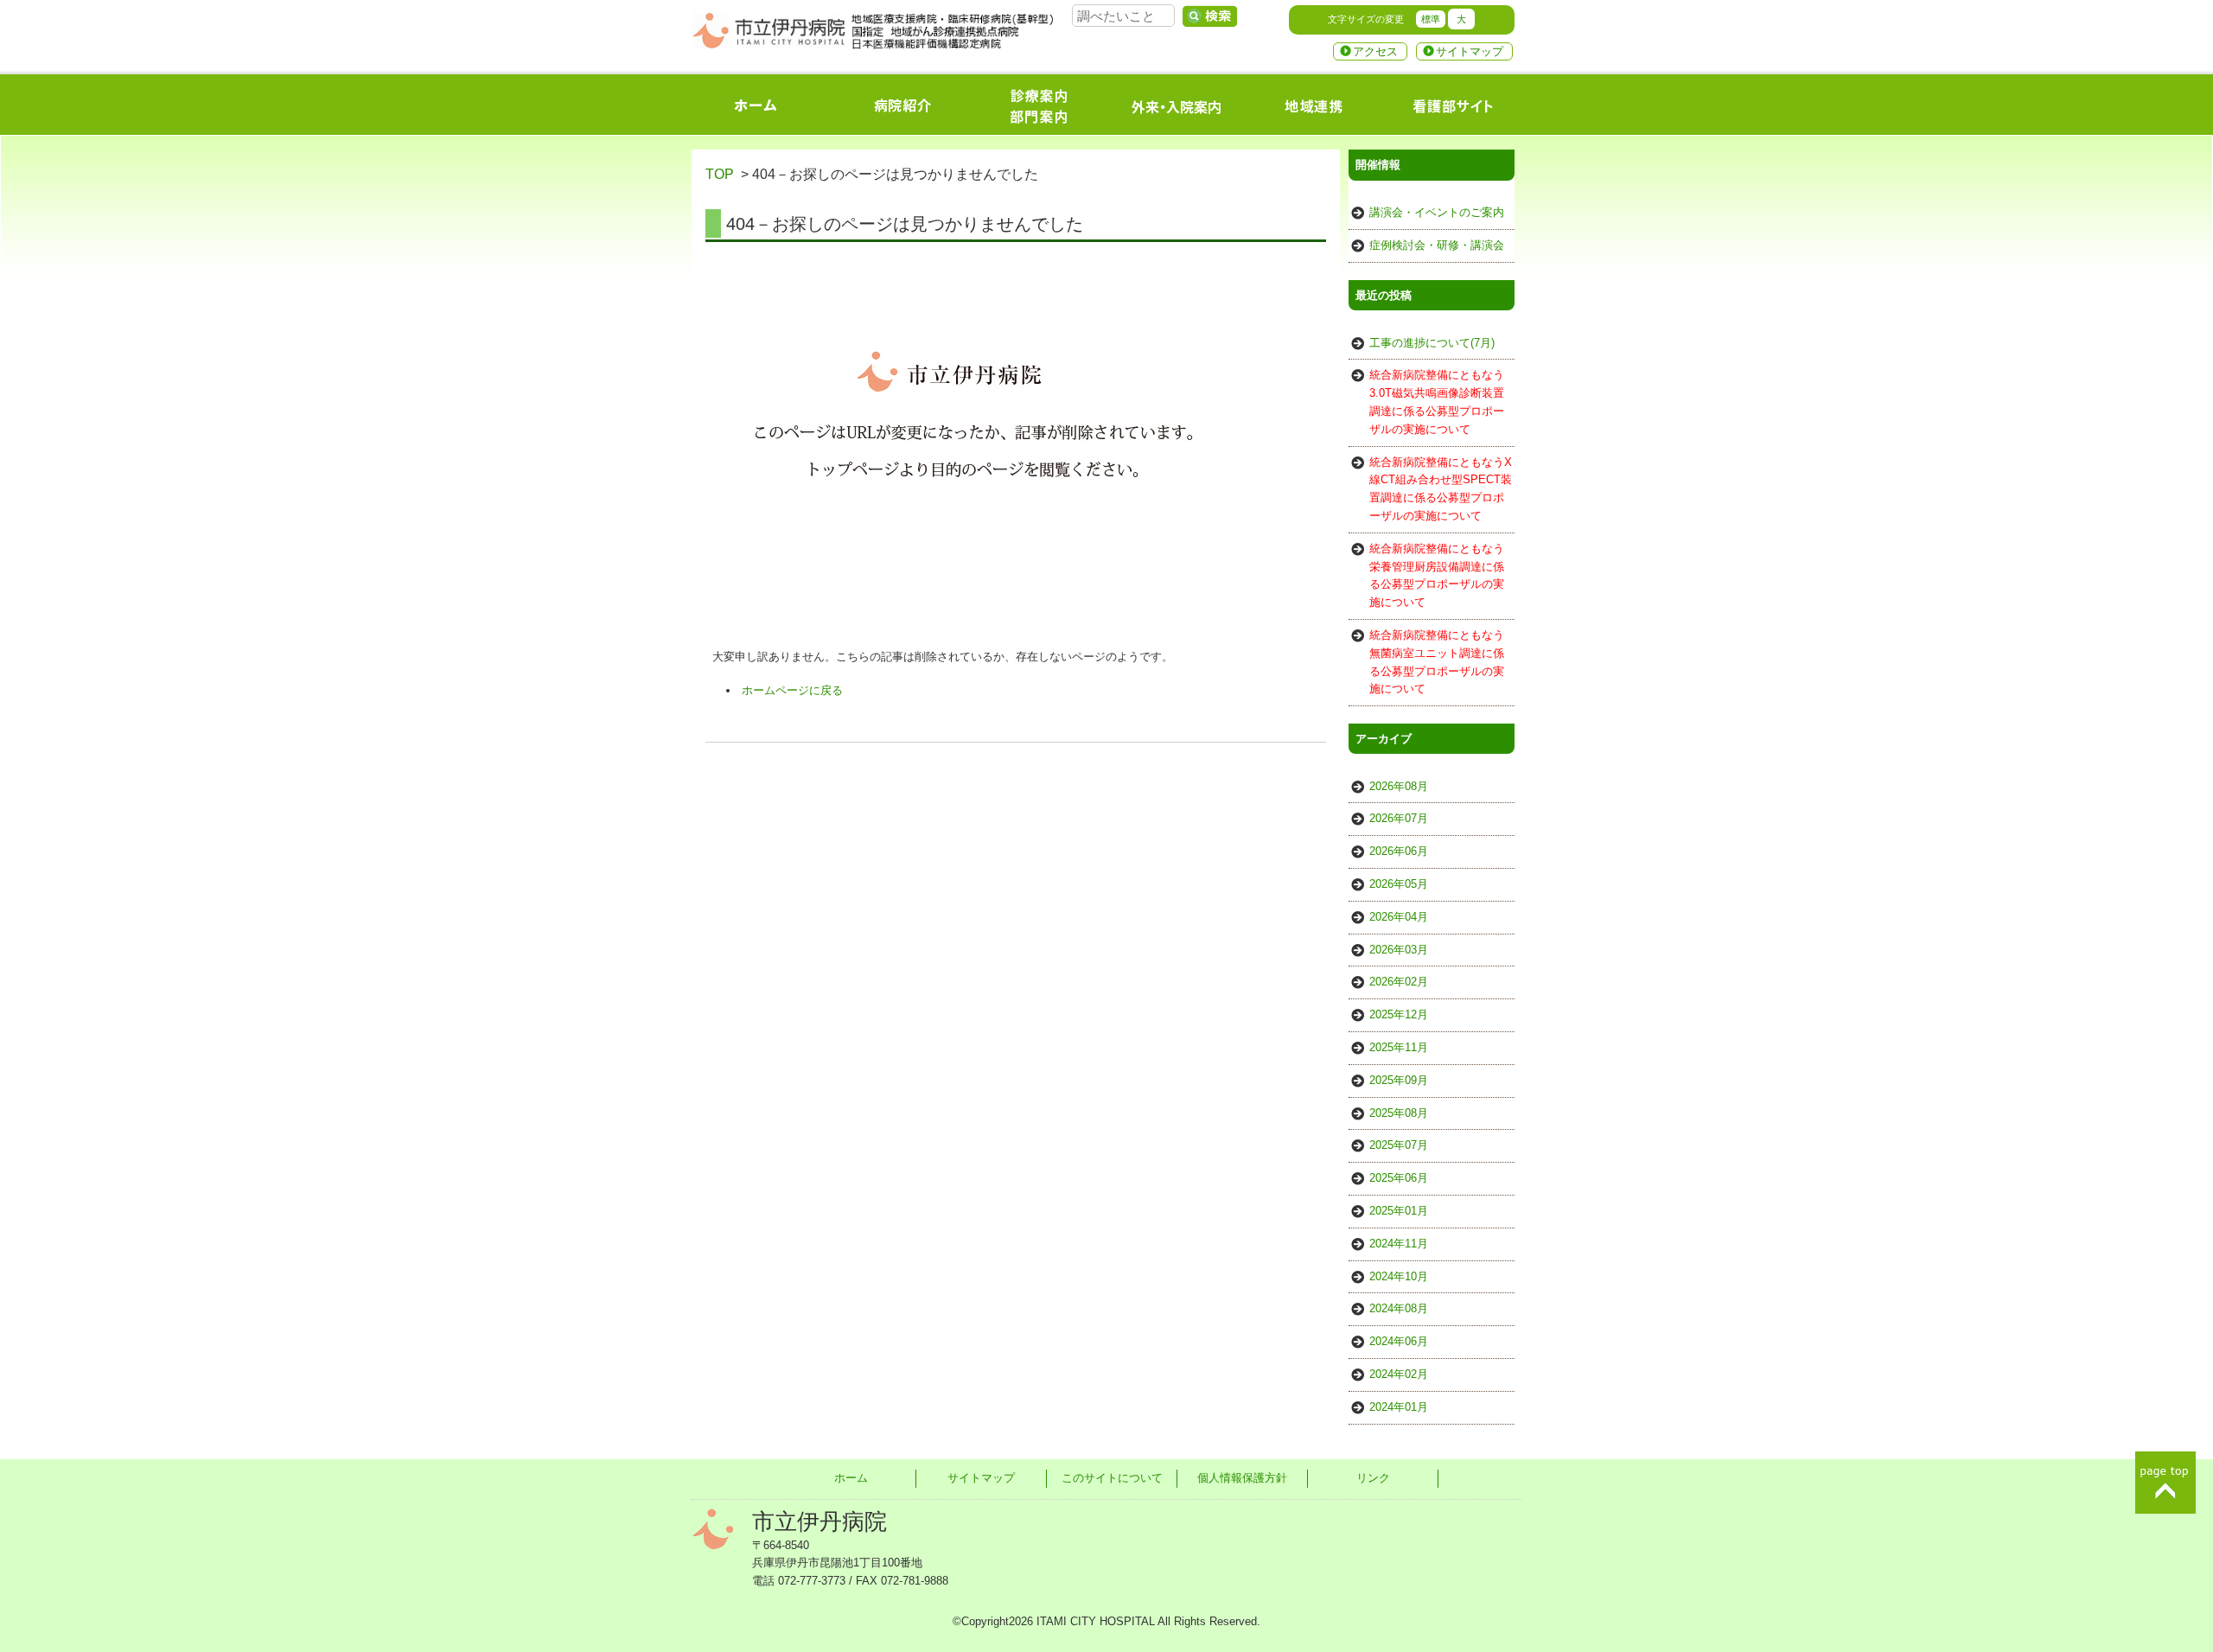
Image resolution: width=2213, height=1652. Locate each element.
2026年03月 (1399, 950)
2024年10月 (1399, 1276)
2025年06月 (1399, 1178)
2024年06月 (1399, 1341)
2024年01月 (1399, 1407)
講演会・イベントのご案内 (1437, 212)
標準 (1431, 19)
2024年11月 (1399, 1244)
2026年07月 (1399, 818)
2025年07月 (1399, 1145)
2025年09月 (1399, 1080)
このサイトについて (1112, 1478)
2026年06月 (1399, 851)
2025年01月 (1399, 1211)
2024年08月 (1399, 1308)
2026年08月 (1399, 786)
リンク (1373, 1478)
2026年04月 (1399, 917)
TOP (720, 174)
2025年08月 (1399, 1113)
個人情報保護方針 (1242, 1478)
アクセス (1375, 51)
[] (1209, 16)
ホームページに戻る (792, 690)
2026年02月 (1399, 982)
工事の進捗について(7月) (1432, 343)
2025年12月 (1399, 1014)
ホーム (851, 1478)
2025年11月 (1399, 1047)
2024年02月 (1399, 1374)
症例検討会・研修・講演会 (1437, 245)
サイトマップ (1470, 51)
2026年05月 (1399, 884)
